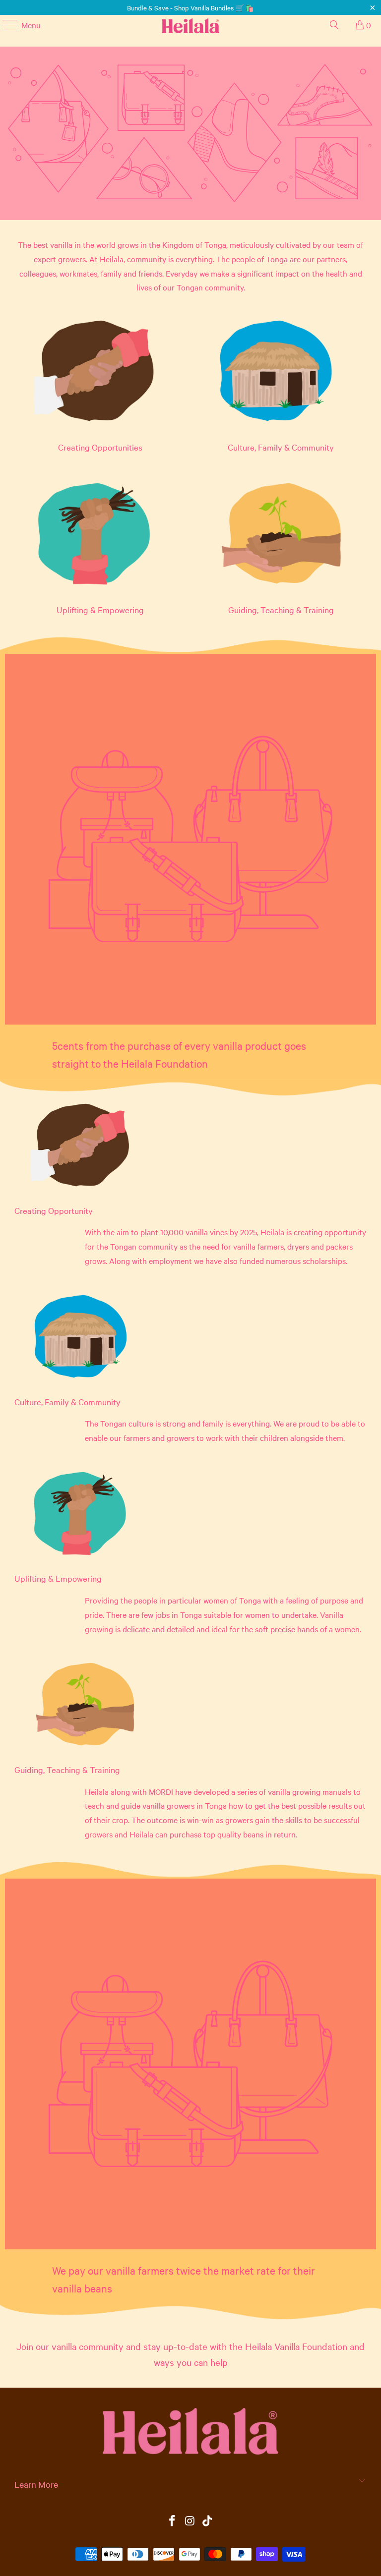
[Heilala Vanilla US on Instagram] (190, 2521)
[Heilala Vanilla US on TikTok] (208, 2521)
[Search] (334, 25)
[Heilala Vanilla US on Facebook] (172, 2521)
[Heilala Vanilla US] (190, 25)
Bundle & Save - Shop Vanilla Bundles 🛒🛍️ (190, 7)
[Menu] (5, 25)
